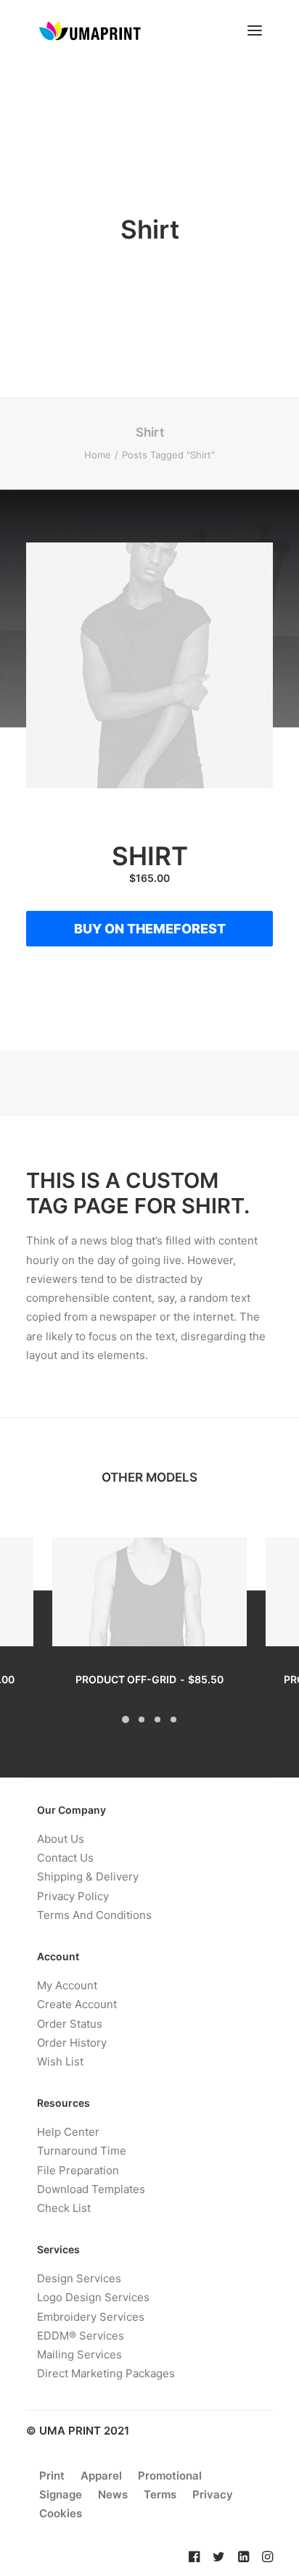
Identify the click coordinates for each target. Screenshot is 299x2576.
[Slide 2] (142, 1720)
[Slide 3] (157, 1720)
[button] (255, 30)
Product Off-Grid (149, 1679)
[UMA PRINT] (90, 30)
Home (98, 455)
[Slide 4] (173, 1720)
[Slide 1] (126, 1720)
